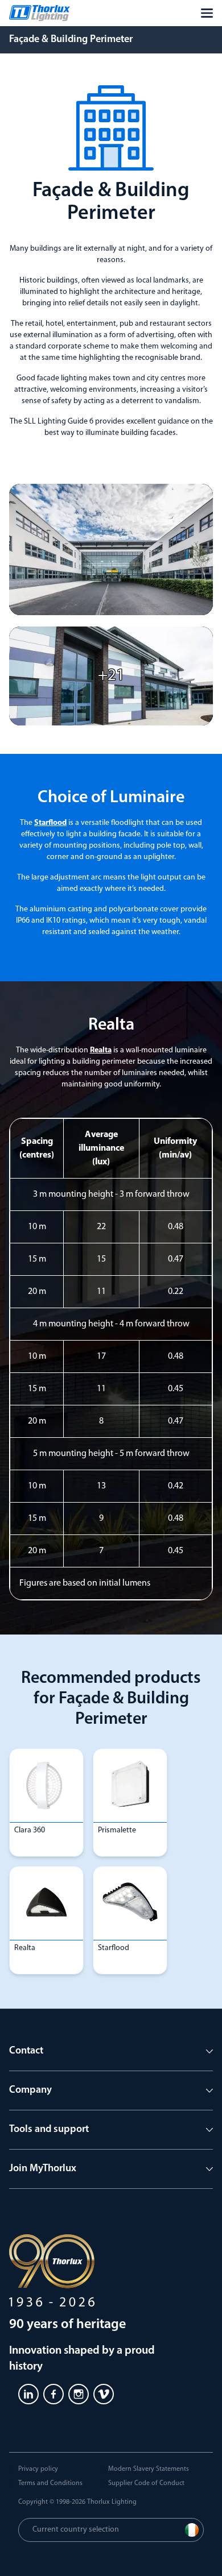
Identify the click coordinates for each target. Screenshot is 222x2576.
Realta (101, 1050)
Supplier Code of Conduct (146, 2483)
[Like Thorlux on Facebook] (54, 2394)
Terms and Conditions (50, 2483)
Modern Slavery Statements (149, 2469)
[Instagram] (79, 2394)
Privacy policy (38, 2469)
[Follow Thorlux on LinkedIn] (28, 2394)
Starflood (50, 823)
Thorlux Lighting (112, 2502)
